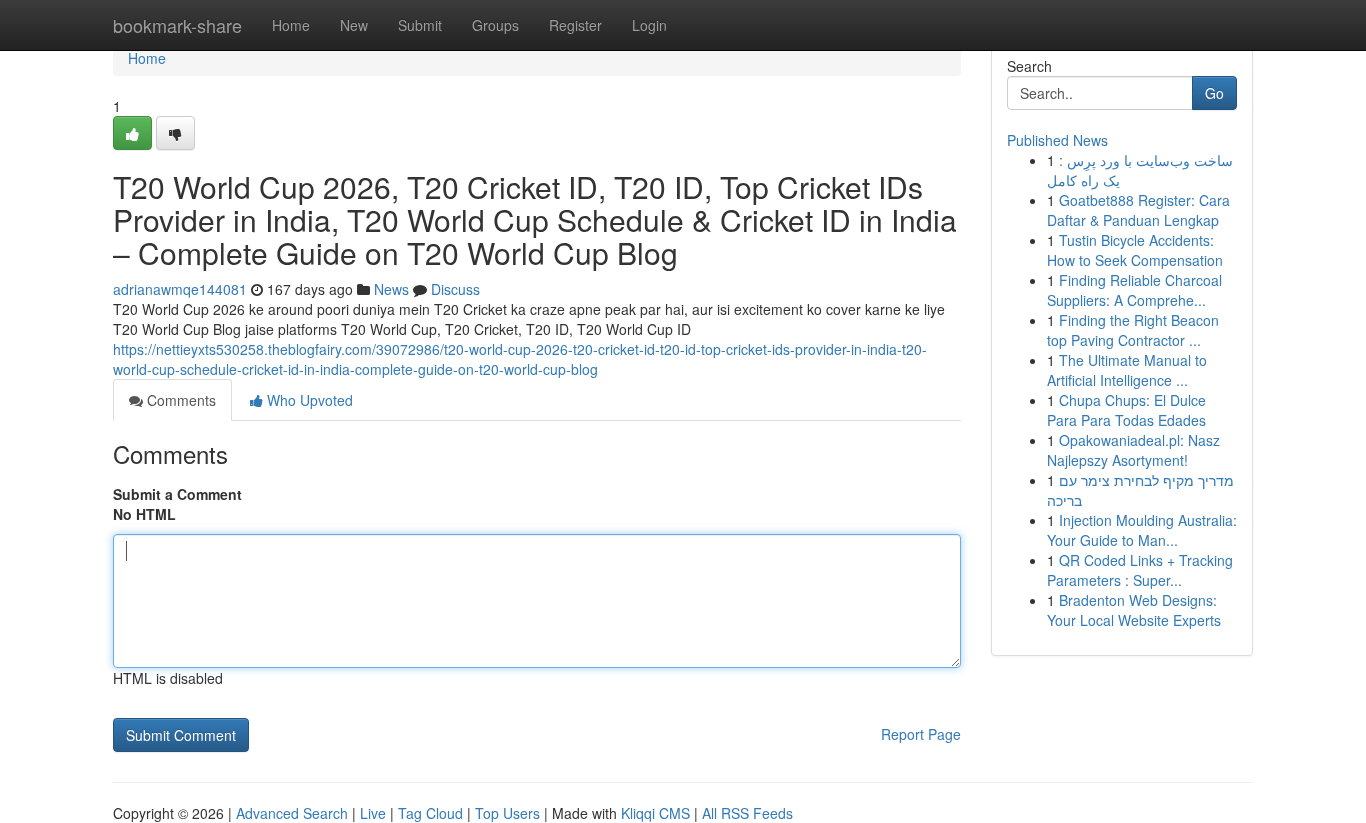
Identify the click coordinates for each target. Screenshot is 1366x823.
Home (291, 25)
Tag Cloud (430, 813)
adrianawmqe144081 (180, 289)
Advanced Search (292, 813)
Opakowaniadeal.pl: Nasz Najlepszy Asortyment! (1133, 450)
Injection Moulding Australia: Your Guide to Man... (1142, 530)
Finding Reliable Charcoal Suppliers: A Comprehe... (1134, 290)
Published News (1057, 140)
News (391, 289)
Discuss (455, 289)
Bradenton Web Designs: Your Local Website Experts (1134, 610)
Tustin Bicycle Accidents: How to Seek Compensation (1135, 250)
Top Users (507, 813)
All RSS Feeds (747, 813)
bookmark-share (177, 25)
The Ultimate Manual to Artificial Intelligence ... (1127, 370)
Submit (420, 25)
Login (649, 25)
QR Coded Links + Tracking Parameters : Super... (1140, 570)
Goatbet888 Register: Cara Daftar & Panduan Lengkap (1138, 210)
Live (373, 813)
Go (1214, 93)
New (354, 25)
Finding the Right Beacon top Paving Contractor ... (1133, 330)
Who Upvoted (308, 400)
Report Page (921, 734)
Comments (179, 400)
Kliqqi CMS (655, 813)
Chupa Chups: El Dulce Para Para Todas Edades (1126, 410)
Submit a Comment (177, 494)
